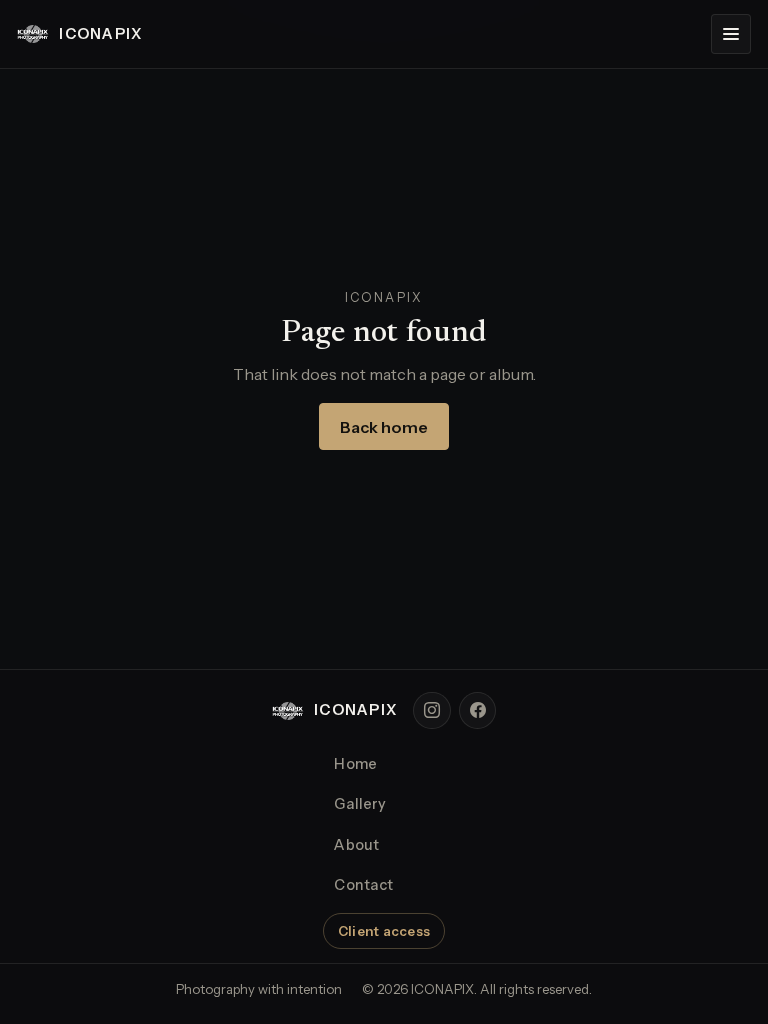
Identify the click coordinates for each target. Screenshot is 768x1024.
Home (355, 764)
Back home (384, 427)
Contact (363, 885)
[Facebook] (478, 711)
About (356, 845)
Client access (384, 931)
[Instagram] (432, 711)
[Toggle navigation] (731, 34)
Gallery (360, 804)
